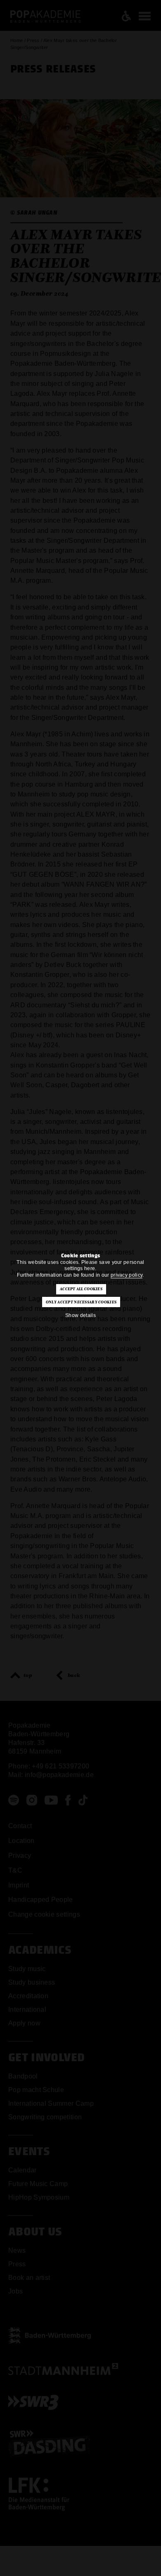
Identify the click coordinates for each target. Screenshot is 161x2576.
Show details (80, 1315)
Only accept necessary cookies (81, 1302)
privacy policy (127, 1275)
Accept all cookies (81, 1289)
